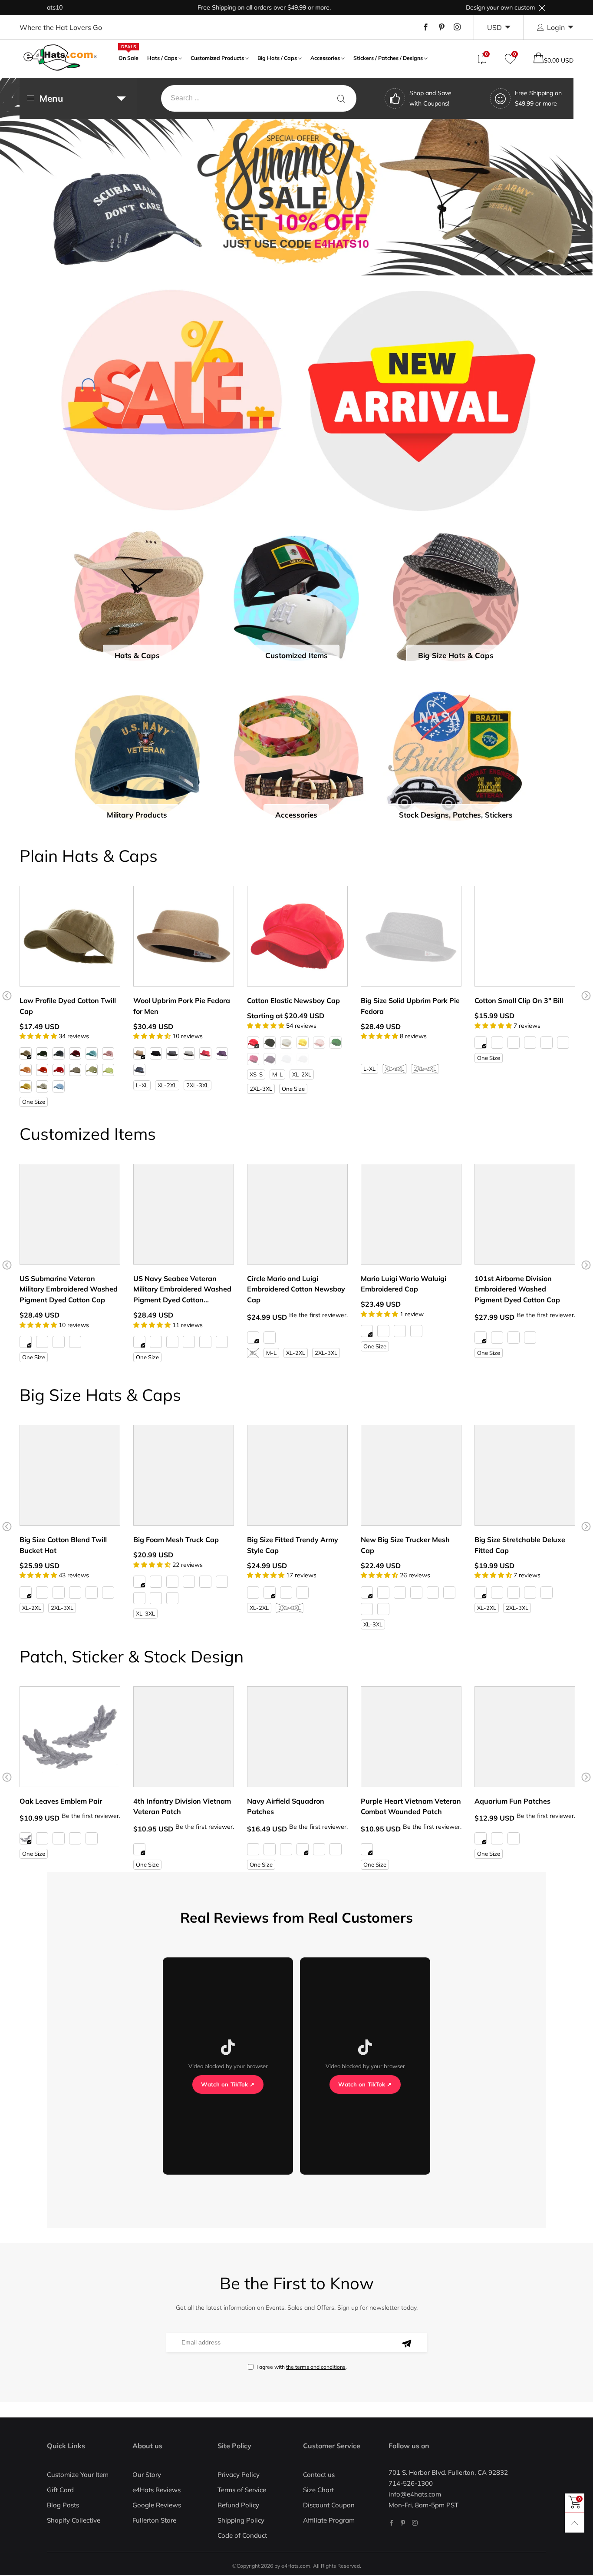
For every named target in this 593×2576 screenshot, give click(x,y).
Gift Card (60, 2490)
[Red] (59, 1070)
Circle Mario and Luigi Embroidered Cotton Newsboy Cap (296, 1289)
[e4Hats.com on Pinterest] (403, 2523)
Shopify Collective (74, 2520)
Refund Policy (238, 2505)
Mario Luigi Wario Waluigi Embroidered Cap (404, 1284)
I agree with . (302, 2367)
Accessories (325, 58)
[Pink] (108, 1053)
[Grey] (189, 1053)
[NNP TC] (319, 1849)
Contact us (319, 2475)
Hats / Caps (162, 58)
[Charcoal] (172, 1053)
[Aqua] (92, 1053)
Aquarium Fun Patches (512, 1801)
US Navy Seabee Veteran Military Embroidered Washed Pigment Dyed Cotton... (182, 1289)
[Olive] (75, 1070)
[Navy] (59, 1053)
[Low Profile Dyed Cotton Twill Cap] (70, 936)
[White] (286, 1043)
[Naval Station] (303, 1849)
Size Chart (318, 2490)
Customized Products (217, 58)
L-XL (142, 1085)
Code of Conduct (242, 2535)
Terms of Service (242, 2490)
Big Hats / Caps (277, 58)
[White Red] (189, 1582)
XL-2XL (167, 1085)
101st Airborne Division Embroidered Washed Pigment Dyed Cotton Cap (517, 1289)
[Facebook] (426, 27)
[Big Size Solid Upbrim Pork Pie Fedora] (411, 936)
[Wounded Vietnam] (367, 1849)
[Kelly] (400, 1331)
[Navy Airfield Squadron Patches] (297, 1737)
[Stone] (514, 1043)
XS (253, 1353)
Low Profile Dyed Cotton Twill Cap (68, 1006)
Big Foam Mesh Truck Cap (176, 1540)
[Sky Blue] (59, 1086)
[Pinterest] (441, 27)
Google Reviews (157, 2505)
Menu (51, 98)
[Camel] (139, 1053)
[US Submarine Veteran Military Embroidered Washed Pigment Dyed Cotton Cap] (70, 1214)
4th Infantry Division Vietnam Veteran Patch (182, 1806)
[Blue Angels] (253, 1849)
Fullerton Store (154, 2520)
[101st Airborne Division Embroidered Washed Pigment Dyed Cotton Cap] (525, 1214)
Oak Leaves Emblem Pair (61, 1801)
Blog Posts (63, 2505)
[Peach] (26, 1070)
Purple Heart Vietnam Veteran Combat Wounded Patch (411, 1806)
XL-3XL (145, 1613)
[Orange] (42, 1070)
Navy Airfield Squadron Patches (286, 1806)
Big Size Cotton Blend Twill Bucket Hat (63, 1545)
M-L (277, 1074)
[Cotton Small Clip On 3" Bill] (525, 936)
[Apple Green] (108, 1070)
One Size (34, 1102)
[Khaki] (26, 1053)
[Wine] (75, 1053)
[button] (7, 996)
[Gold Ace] (59, 1838)
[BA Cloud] (336, 1849)
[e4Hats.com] (60, 58)
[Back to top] (575, 2523)
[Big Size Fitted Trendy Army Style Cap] (297, 1475)
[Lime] (336, 1043)
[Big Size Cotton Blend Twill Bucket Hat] (70, 1475)
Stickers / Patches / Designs (388, 58)
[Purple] (222, 1053)
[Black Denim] (303, 1059)
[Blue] (92, 1838)
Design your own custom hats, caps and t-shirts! (454, 7)
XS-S (256, 1074)
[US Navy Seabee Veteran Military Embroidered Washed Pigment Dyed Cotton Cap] (184, 1214)
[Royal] (563, 1043)
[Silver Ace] (26, 1838)
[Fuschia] (253, 1059)
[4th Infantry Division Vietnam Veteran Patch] (184, 1737)
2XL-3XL (198, 1085)
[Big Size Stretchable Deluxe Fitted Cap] (525, 1475)
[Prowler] (286, 1849)
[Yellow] (26, 1086)
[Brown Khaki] (172, 1598)
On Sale (128, 57)
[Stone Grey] (222, 1342)
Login (556, 27)
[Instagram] (457, 27)
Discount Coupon (329, 2505)
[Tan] (433, 1053)
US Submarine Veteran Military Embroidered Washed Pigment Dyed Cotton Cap (69, 1289)
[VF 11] (270, 1849)
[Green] (497, 1838)
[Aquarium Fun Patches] (525, 1737)
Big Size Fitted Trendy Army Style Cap (293, 1545)
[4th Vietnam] (139, 1849)
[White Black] (172, 1582)
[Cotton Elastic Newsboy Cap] (297, 936)
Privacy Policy (239, 2475)
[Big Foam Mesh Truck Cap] (184, 1475)
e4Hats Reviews (156, 2490)
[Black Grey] (383, 1609)
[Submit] (341, 98)
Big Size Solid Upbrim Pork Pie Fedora (410, 1006)
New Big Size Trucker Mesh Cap (405, 1545)
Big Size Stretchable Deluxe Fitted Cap (520, 1545)
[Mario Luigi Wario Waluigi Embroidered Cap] (411, 1214)
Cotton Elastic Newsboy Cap (293, 1000)
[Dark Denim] (286, 1059)
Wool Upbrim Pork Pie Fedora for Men (182, 1006)
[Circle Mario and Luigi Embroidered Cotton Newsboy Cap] (297, 1214)
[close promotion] (542, 8)
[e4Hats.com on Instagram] (415, 2523)
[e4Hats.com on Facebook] (391, 2523)
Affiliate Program (329, 2520)
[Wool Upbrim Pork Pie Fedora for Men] (184, 936)
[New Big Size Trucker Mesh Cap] (411, 1475)
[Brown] (400, 1053)
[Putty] (42, 1086)
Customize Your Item (78, 2475)
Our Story (147, 2475)
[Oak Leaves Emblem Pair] (70, 1737)
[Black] (42, 1053)
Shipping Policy (241, 2520)
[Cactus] (92, 1070)
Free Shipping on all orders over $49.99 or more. (185, 7)
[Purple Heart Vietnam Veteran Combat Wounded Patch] (411, 1737)
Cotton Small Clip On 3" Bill (519, 1000)
